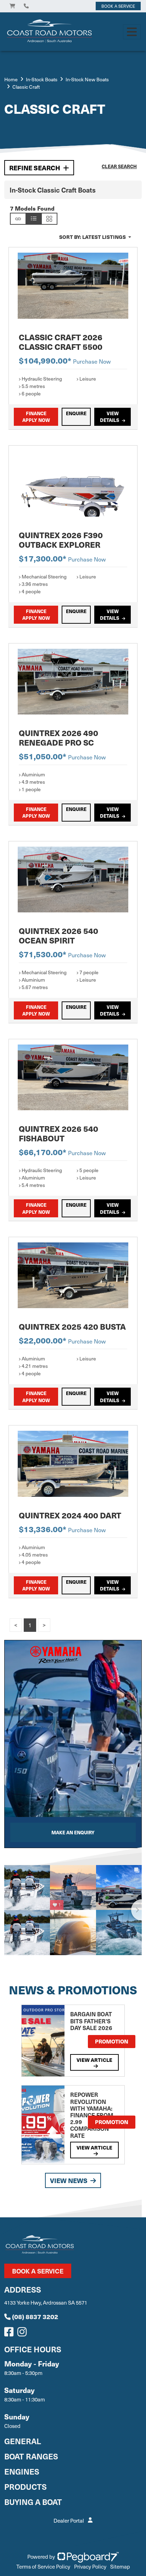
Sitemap (120, 2566)
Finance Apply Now (36, 417)
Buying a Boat (33, 2502)
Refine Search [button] (35, 168)
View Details (109, 417)
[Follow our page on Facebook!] (10, 2334)
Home (11, 79)
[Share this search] (18, 219)
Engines (22, 2471)
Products (26, 2486)
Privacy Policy (90, 2566)
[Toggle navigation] (132, 32)
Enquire (76, 413)
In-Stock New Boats (87, 79)
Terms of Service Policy (43, 2566)
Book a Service (38, 2271)
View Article (94, 2060)
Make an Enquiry (73, 1832)
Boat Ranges (31, 2456)
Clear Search (119, 166)
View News (69, 2180)
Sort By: (92, 237)
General (23, 2441)
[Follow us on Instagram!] (23, 2334)
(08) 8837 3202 (35, 2316)
